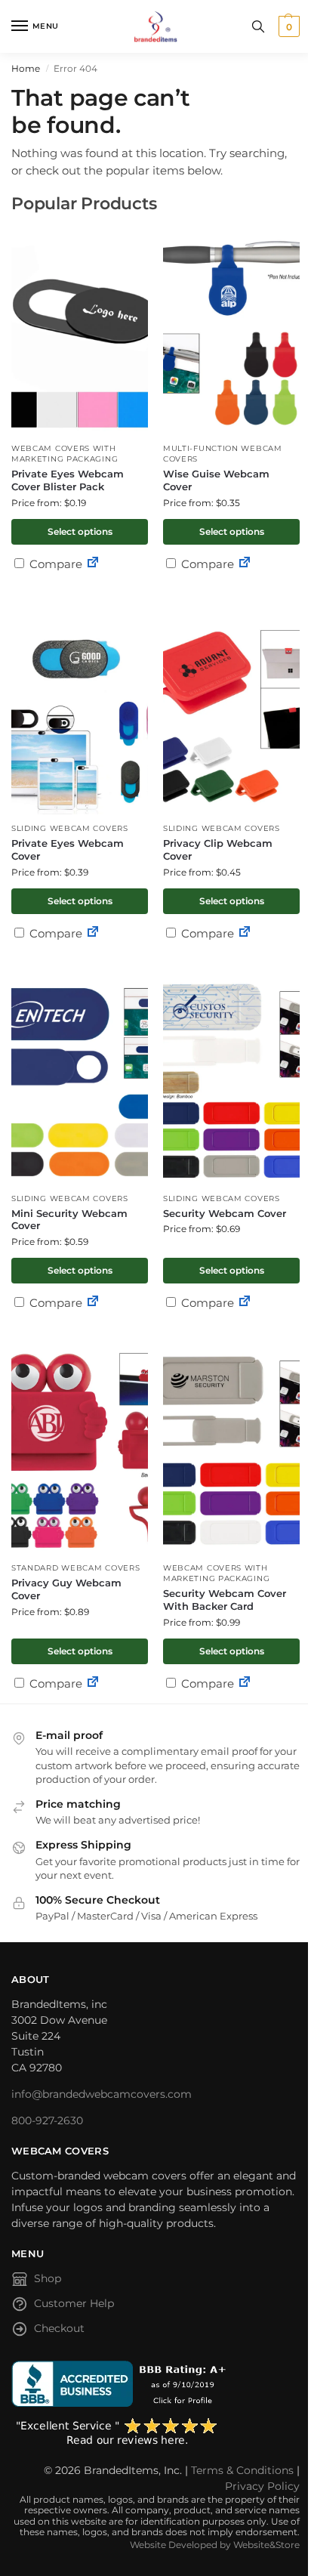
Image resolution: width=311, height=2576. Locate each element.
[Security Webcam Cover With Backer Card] (231, 1450)
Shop (48, 2278)
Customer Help (74, 2303)
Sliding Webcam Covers (70, 828)
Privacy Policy (262, 2486)
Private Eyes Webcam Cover (68, 849)
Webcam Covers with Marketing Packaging (65, 454)
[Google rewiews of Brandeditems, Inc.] (155, 2432)
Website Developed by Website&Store (215, 2545)
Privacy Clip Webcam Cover (218, 849)
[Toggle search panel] (258, 26)
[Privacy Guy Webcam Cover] (80, 1450)
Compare (54, 564)
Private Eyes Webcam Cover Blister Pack (68, 480)
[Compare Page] (93, 564)
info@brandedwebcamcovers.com (102, 2094)
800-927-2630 (47, 2120)
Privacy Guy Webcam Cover (66, 1589)
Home (26, 68)
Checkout (59, 2328)
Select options (80, 531)
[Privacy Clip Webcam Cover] (231, 710)
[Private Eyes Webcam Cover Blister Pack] (80, 330)
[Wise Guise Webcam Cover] (231, 330)
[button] (287, 26)
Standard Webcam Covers (75, 1568)
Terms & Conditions (242, 2470)
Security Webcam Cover (225, 1213)
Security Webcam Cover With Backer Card (225, 1600)
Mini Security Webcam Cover (69, 1220)
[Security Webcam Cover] (231, 1081)
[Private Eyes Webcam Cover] (80, 710)
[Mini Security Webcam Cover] (80, 1081)
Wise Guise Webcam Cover (216, 480)
